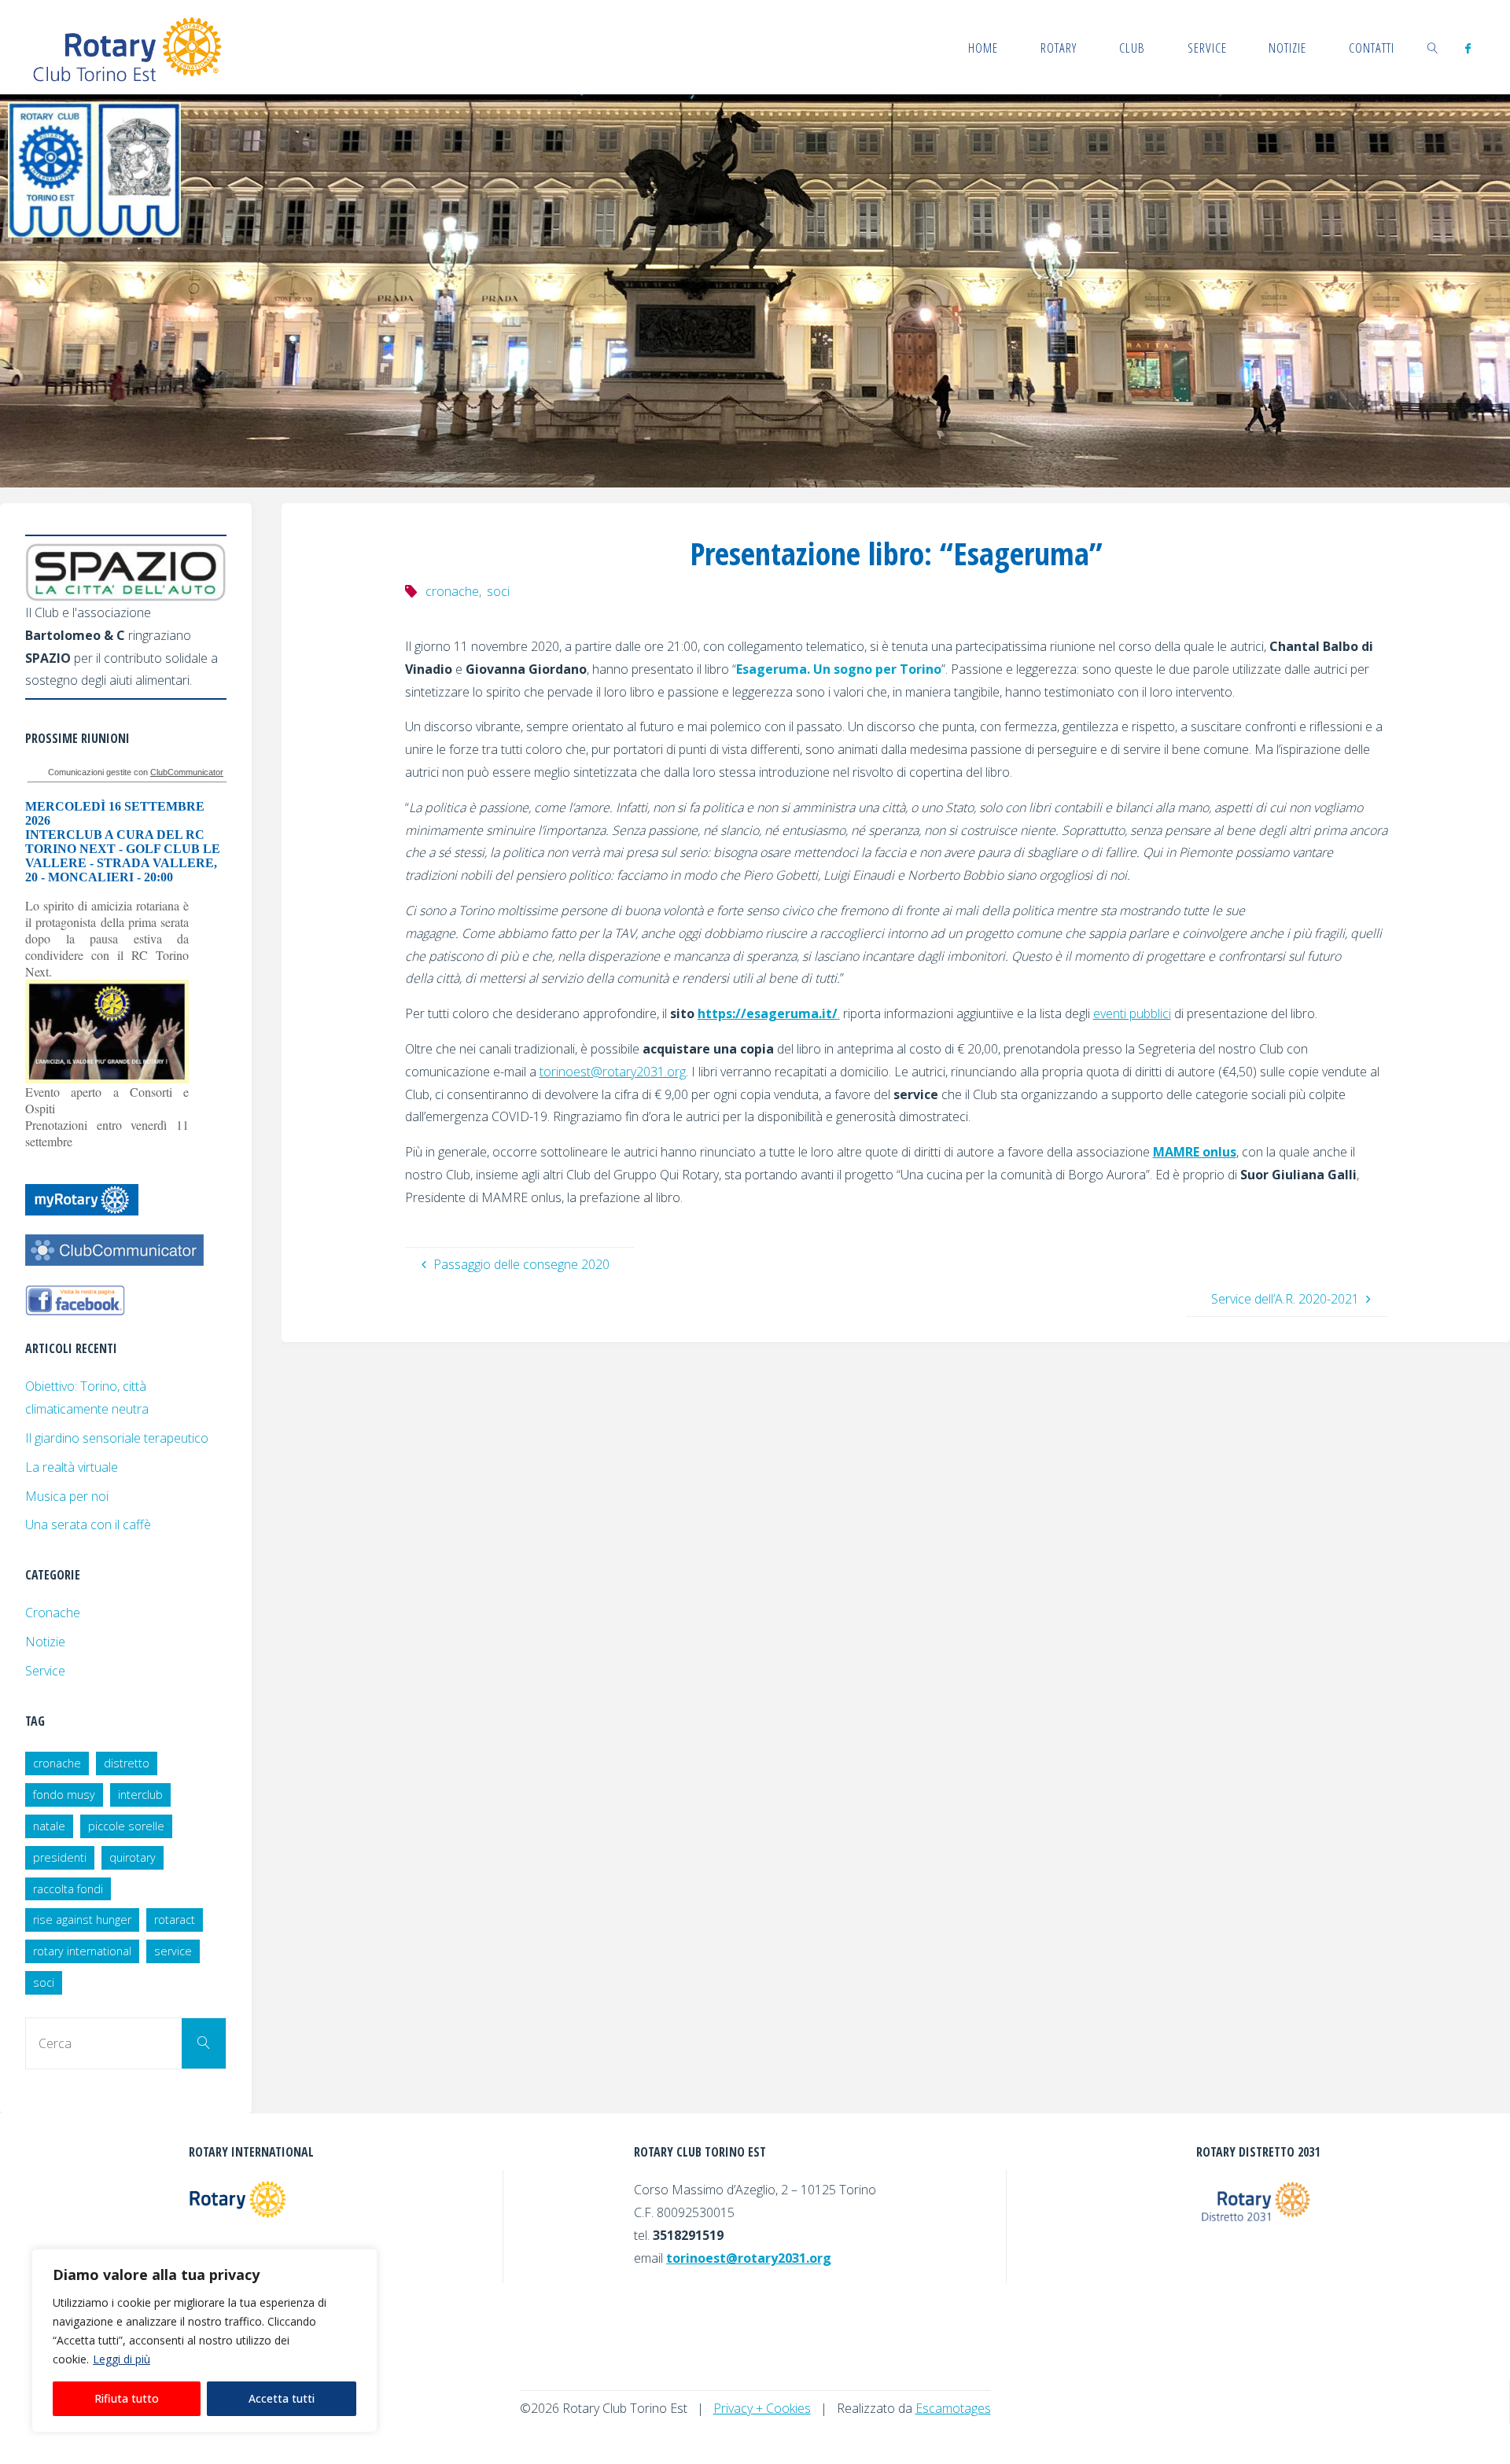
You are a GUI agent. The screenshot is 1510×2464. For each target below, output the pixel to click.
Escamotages (953, 2408)
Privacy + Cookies (762, 2408)
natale (49, 1826)
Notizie (45, 1642)
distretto (127, 1763)
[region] (204, 2341)
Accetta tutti (282, 2398)
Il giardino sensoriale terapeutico (117, 1438)
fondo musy (64, 1795)
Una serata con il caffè (88, 1524)
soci (498, 591)
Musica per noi (67, 1496)
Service (45, 1671)
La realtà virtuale (72, 1467)
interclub (140, 1795)
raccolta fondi (68, 1889)
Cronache (53, 1613)
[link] (1433, 47)
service (173, 1951)
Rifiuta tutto (127, 2398)
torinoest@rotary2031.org (613, 1072)
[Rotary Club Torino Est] (128, 47)
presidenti (60, 1857)
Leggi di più (122, 2359)
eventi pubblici (1132, 1013)
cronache (452, 591)
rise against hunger (82, 1920)
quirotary (133, 1857)
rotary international (82, 1951)
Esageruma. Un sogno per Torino (839, 669)
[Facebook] (1468, 48)
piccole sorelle (126, 1826)
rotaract (175, 1920)
